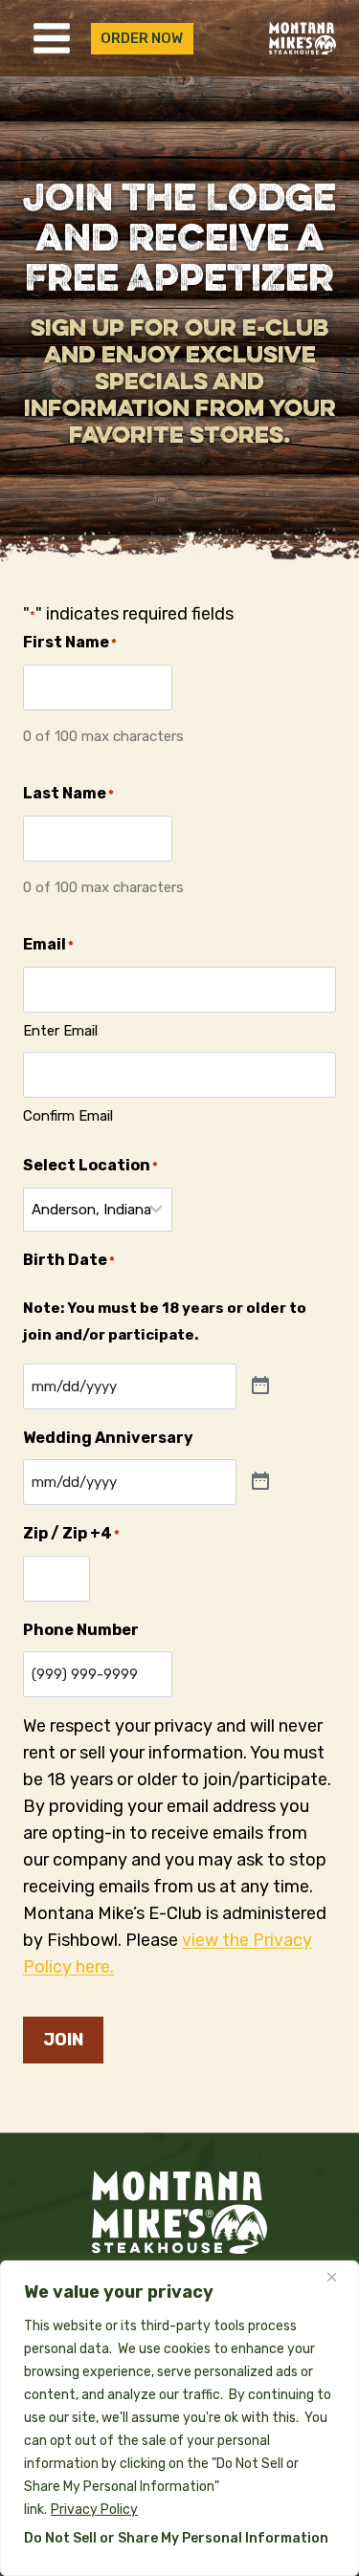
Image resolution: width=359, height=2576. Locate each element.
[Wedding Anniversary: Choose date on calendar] (260, 1482)
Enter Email (60, 1031)
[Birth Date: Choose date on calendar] (260, 1386)
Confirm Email (68, 1116)
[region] (179, 2418)
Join (63, 2040)
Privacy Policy (94, 2510)
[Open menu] (52, 38)
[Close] (339, 2277)
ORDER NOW (142, 38)
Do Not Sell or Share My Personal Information (176, 2538)
